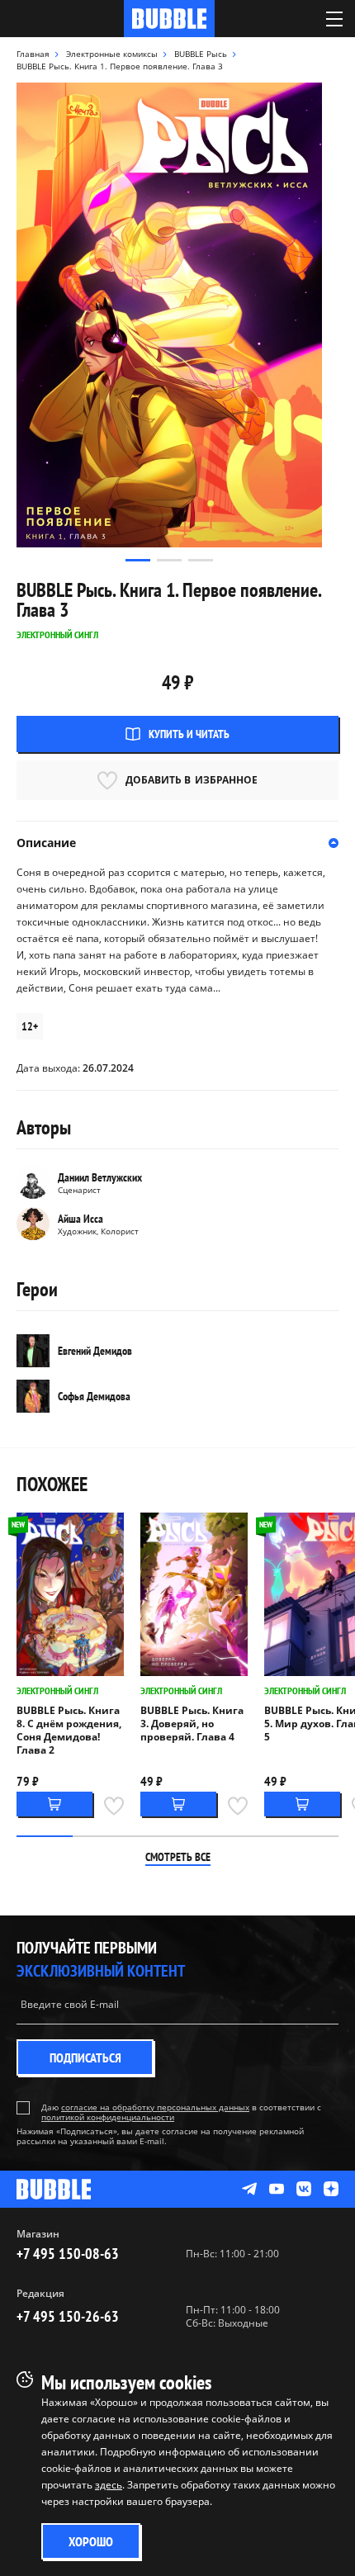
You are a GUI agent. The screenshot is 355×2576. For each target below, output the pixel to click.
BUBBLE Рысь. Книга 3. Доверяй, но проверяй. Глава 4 (192, 1724)
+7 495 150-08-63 (68, 2254)
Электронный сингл (57, 1690)
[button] (138, 560)
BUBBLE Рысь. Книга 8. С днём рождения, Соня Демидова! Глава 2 (69, 1731)
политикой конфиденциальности (108, 2117)
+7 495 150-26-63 (68, 2316)
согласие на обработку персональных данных (155, 2107)
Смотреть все (178, 1857)
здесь (109, 2485)
